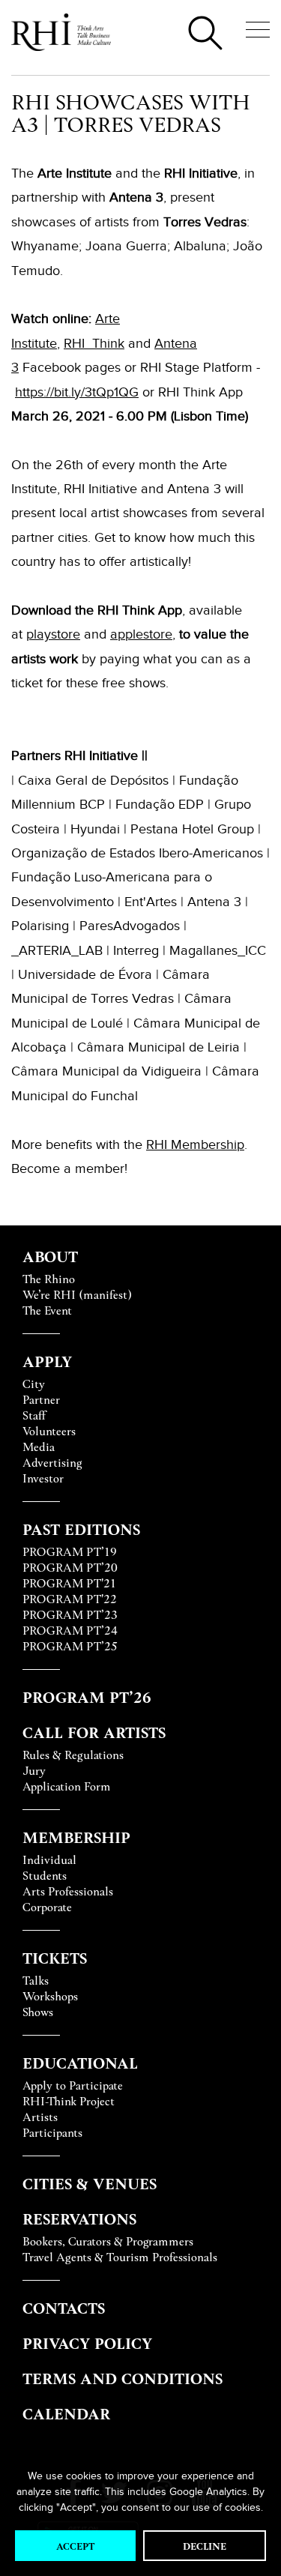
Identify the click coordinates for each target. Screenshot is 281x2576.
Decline (205, 2546)
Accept (75, 2546)
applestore (141, 634)
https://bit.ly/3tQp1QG (77, 392)
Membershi (204, 1144)
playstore (53, 634)
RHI (158, 1144)
